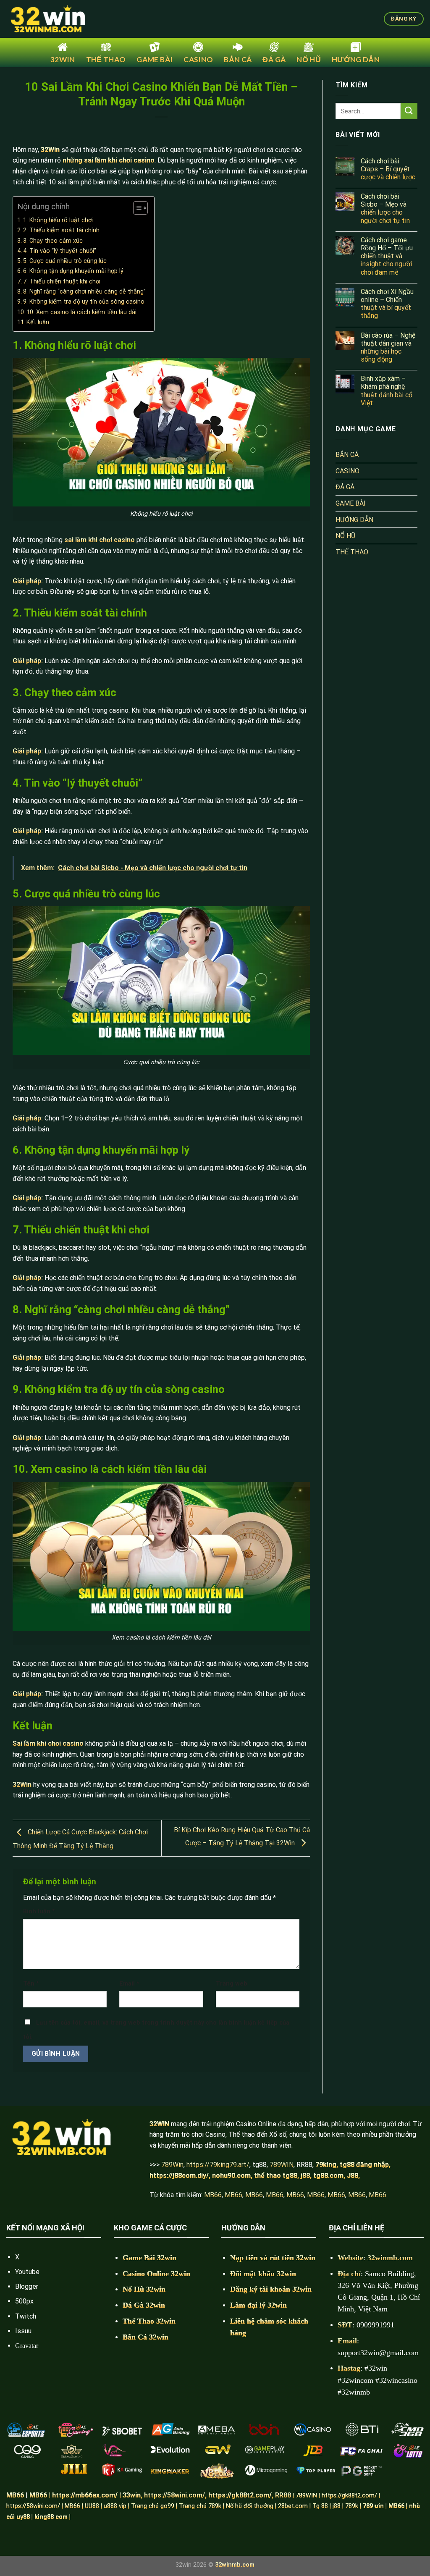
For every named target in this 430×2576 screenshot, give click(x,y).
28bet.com (293, 2506)
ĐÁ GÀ (345, 487)
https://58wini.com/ (33, 2506)
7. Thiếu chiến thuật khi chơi (62, 282)
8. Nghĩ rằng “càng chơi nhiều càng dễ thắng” (84, 292)
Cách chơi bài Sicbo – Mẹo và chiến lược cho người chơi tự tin (385, 209)
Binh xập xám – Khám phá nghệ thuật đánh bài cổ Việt (387, 391)
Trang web (232, 1984)
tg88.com (328, 2176)
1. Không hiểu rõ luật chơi (58, 220)
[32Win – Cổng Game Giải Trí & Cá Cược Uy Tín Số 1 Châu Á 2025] (48, 19)
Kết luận (38, 322)
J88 (353, 2176)
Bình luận (39, 1911)
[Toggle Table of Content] (136, 208)
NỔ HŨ (345, 536)
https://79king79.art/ (218, 2165)
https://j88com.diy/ (179, 2176)
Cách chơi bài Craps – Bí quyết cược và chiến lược (388, 169)
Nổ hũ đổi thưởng (250, 2506)
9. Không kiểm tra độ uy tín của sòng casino (84, 302)
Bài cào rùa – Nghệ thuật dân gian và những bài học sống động (388, 348)
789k (352, 2506)
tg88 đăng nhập (364, 2165)
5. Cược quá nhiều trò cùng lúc (65, 261)
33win (132, 2495)
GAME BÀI (351, 503)
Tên (31, 1984)
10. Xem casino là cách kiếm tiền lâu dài (81, 312)
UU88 (92, 2506)
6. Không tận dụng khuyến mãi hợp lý (73, 271)
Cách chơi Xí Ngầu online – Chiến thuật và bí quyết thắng (387, 304)
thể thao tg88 (276, 2176)
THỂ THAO (352, 552)
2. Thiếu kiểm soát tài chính (61, 230)
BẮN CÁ (347, 455)
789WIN (282, 2165)
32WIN (159, 2124)
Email (129, 1984)
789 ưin (373, 2506)
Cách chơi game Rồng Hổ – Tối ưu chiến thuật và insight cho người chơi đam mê (387, 256)
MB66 (213, 2195)
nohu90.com (231, 2176)
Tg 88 (320, 2506)
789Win (172, 2165)
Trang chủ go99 (153, 2506)
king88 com (51, 2517)
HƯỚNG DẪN (354, 520)
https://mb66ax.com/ (85, 2495)
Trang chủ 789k (200, 2506)
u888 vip (115, 2506)
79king (326, 2165)
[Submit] (409, 111)
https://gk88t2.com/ (240, 2495)
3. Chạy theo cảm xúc (53, 241)
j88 (337, 2506)
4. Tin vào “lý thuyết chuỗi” (60, 251)
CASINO (347, 471)
